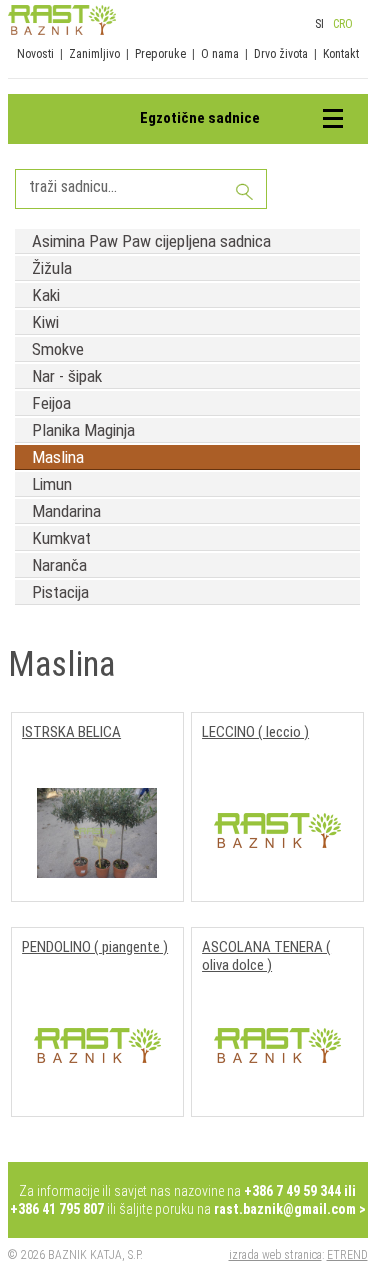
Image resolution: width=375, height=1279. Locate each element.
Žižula (52, 268)
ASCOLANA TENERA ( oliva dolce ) (266, 956)
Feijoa (51, 403)
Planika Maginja (83, 430)
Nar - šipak (67, 376)
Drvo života (281, 54)
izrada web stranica (275, 1255)
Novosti (35, 54)
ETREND (347, 1255)
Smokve (58, 349)
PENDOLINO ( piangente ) (95, 947)
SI (319, 24)
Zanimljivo (94, 54)
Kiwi (45, 322)
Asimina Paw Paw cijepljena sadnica (151, 241)
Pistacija (60, 592)
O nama (220, 54)
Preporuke (160, 54)
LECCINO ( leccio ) (255, 732)
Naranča (59, 565)
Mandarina (66, 511)
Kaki (46, 295)
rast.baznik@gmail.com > (290, 1209)
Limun (52, 484)
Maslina (58, 457)
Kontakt (341, 54)
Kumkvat (61, 538)
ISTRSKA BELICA (71, 732)
